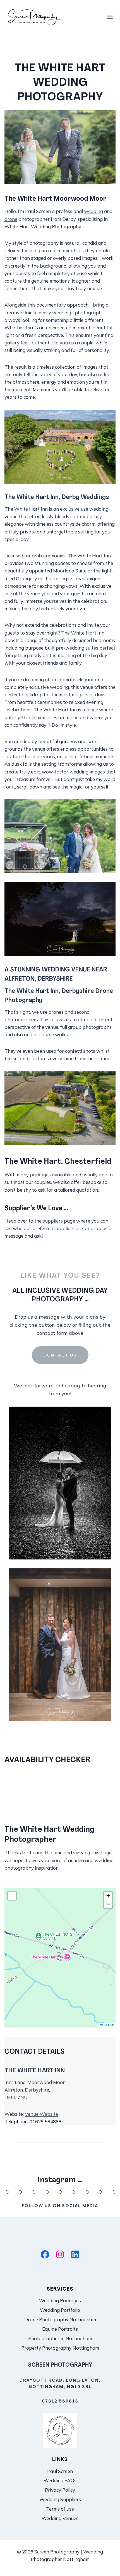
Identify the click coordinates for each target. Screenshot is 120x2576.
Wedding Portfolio (60, 2310)
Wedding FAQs (60, 2480)
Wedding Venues (60, 2518)
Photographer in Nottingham (60, 2338)
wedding (93, 211)
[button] (60, 1958)
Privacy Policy (60, 2490)
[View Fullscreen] (12, 1896)
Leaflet (109, 2025)
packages (40, 1175)
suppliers (53, 1221)
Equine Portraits (60, 2329)
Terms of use (60, 2509)
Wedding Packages (60, 2300)
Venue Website (41, 2114)
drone (11, 219)
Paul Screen (60, 2471)
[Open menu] (110, 17)
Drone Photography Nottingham (60, 2319)
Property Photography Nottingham (60, 2348)
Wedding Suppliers (60, 2499)
